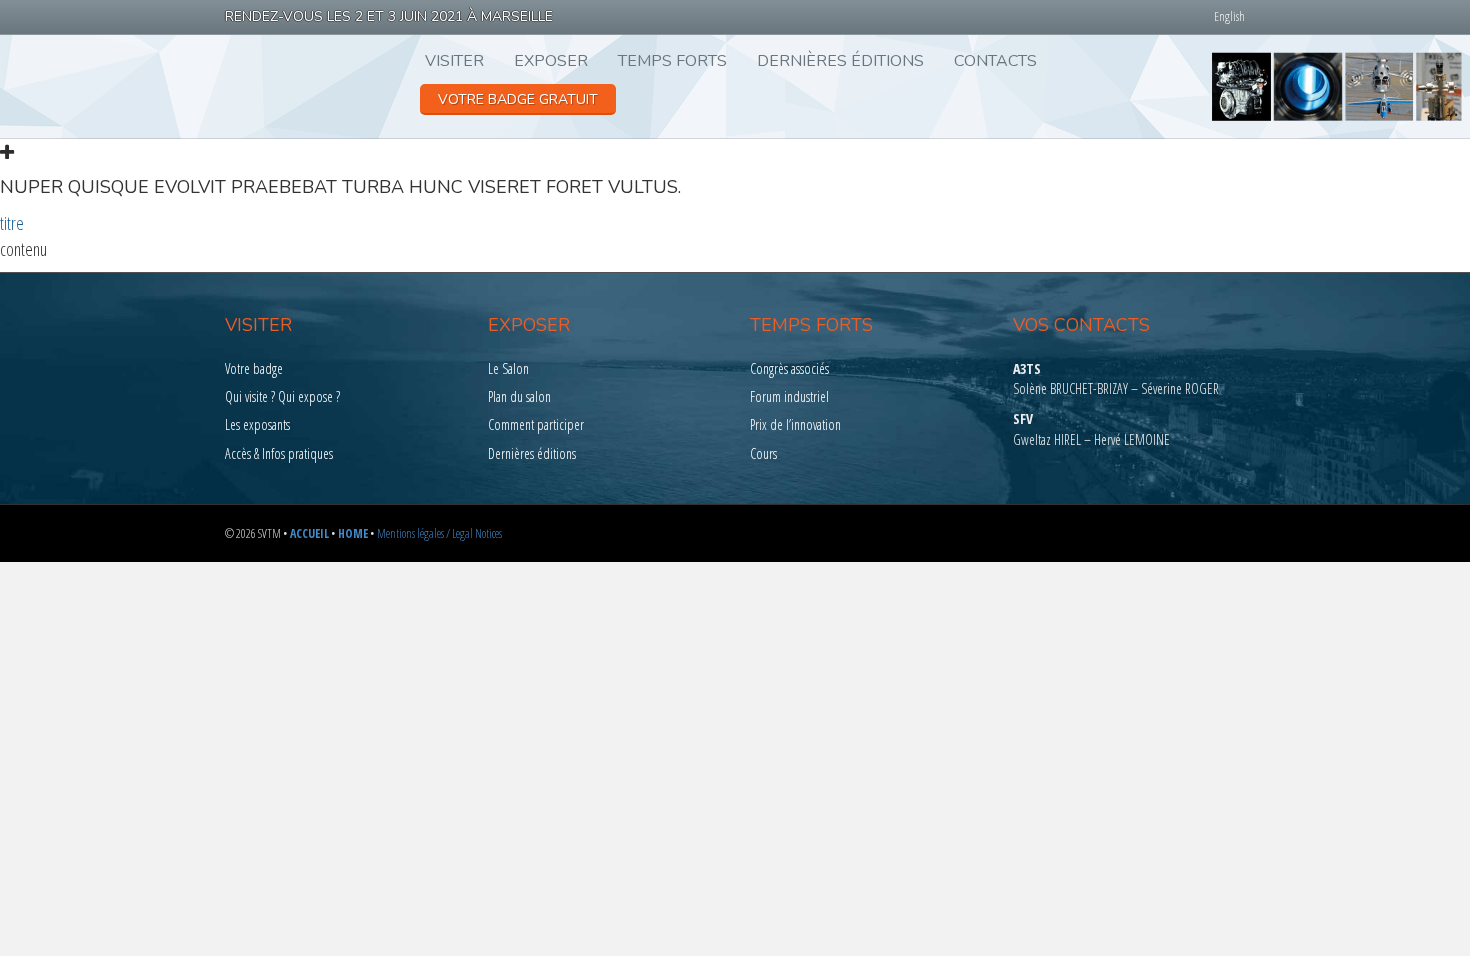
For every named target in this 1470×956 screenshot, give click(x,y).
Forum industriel (789, 396)
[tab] (735, 169)
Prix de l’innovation (795, 424)
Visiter (454, 61)
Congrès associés (789, 368)
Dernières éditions (840, 61)
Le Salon (508, 368)
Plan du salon (519, 396)
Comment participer (536, 424)
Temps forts (672, 61)
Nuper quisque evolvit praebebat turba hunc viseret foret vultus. (340, 187)
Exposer (551, 61)
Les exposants (257, 424)
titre (12, 223)
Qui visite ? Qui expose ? (282, 396)
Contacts (995, 61)
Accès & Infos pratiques (279, 453)
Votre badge (254, 368)
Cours (763, 453)
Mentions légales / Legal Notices (439, 533)
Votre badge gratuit (518, 99)
